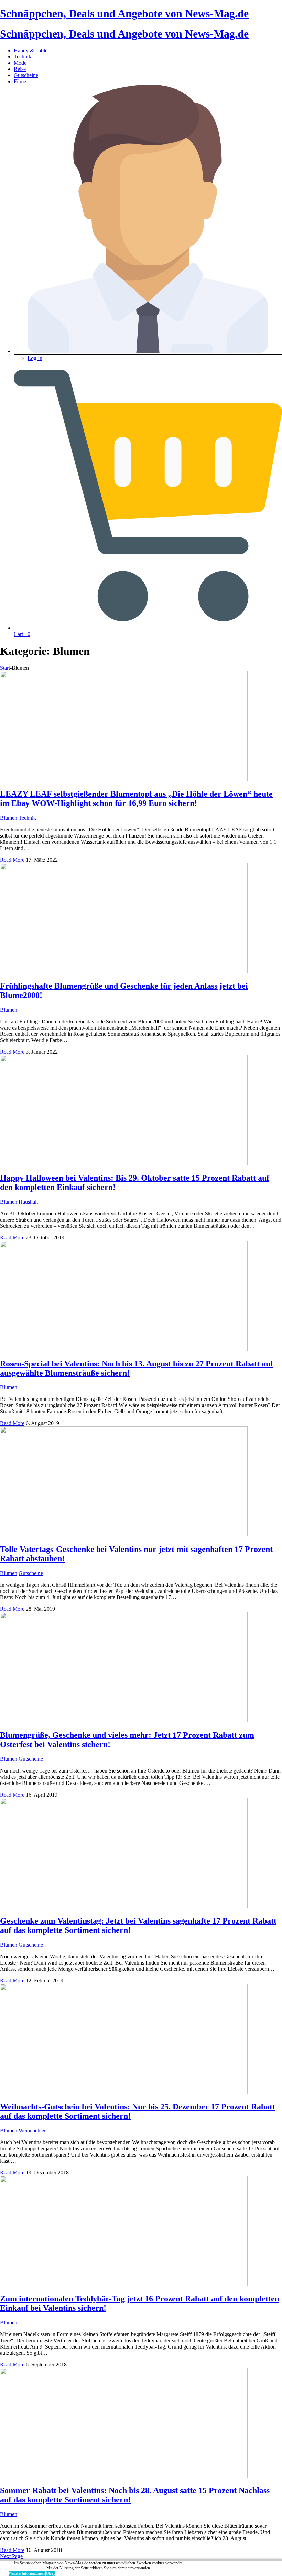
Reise (20, 69)
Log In (35, 358)
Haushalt (28, 1202)
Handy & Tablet (31, 50)
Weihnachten (33, 2131)
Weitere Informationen (27, 2573)
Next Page (11, 2556)
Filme (20, 81)
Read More (12, 860)
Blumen (9, 818)
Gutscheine (26, 75)
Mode (20, 63)
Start (5, 668)
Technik (23, 57)
